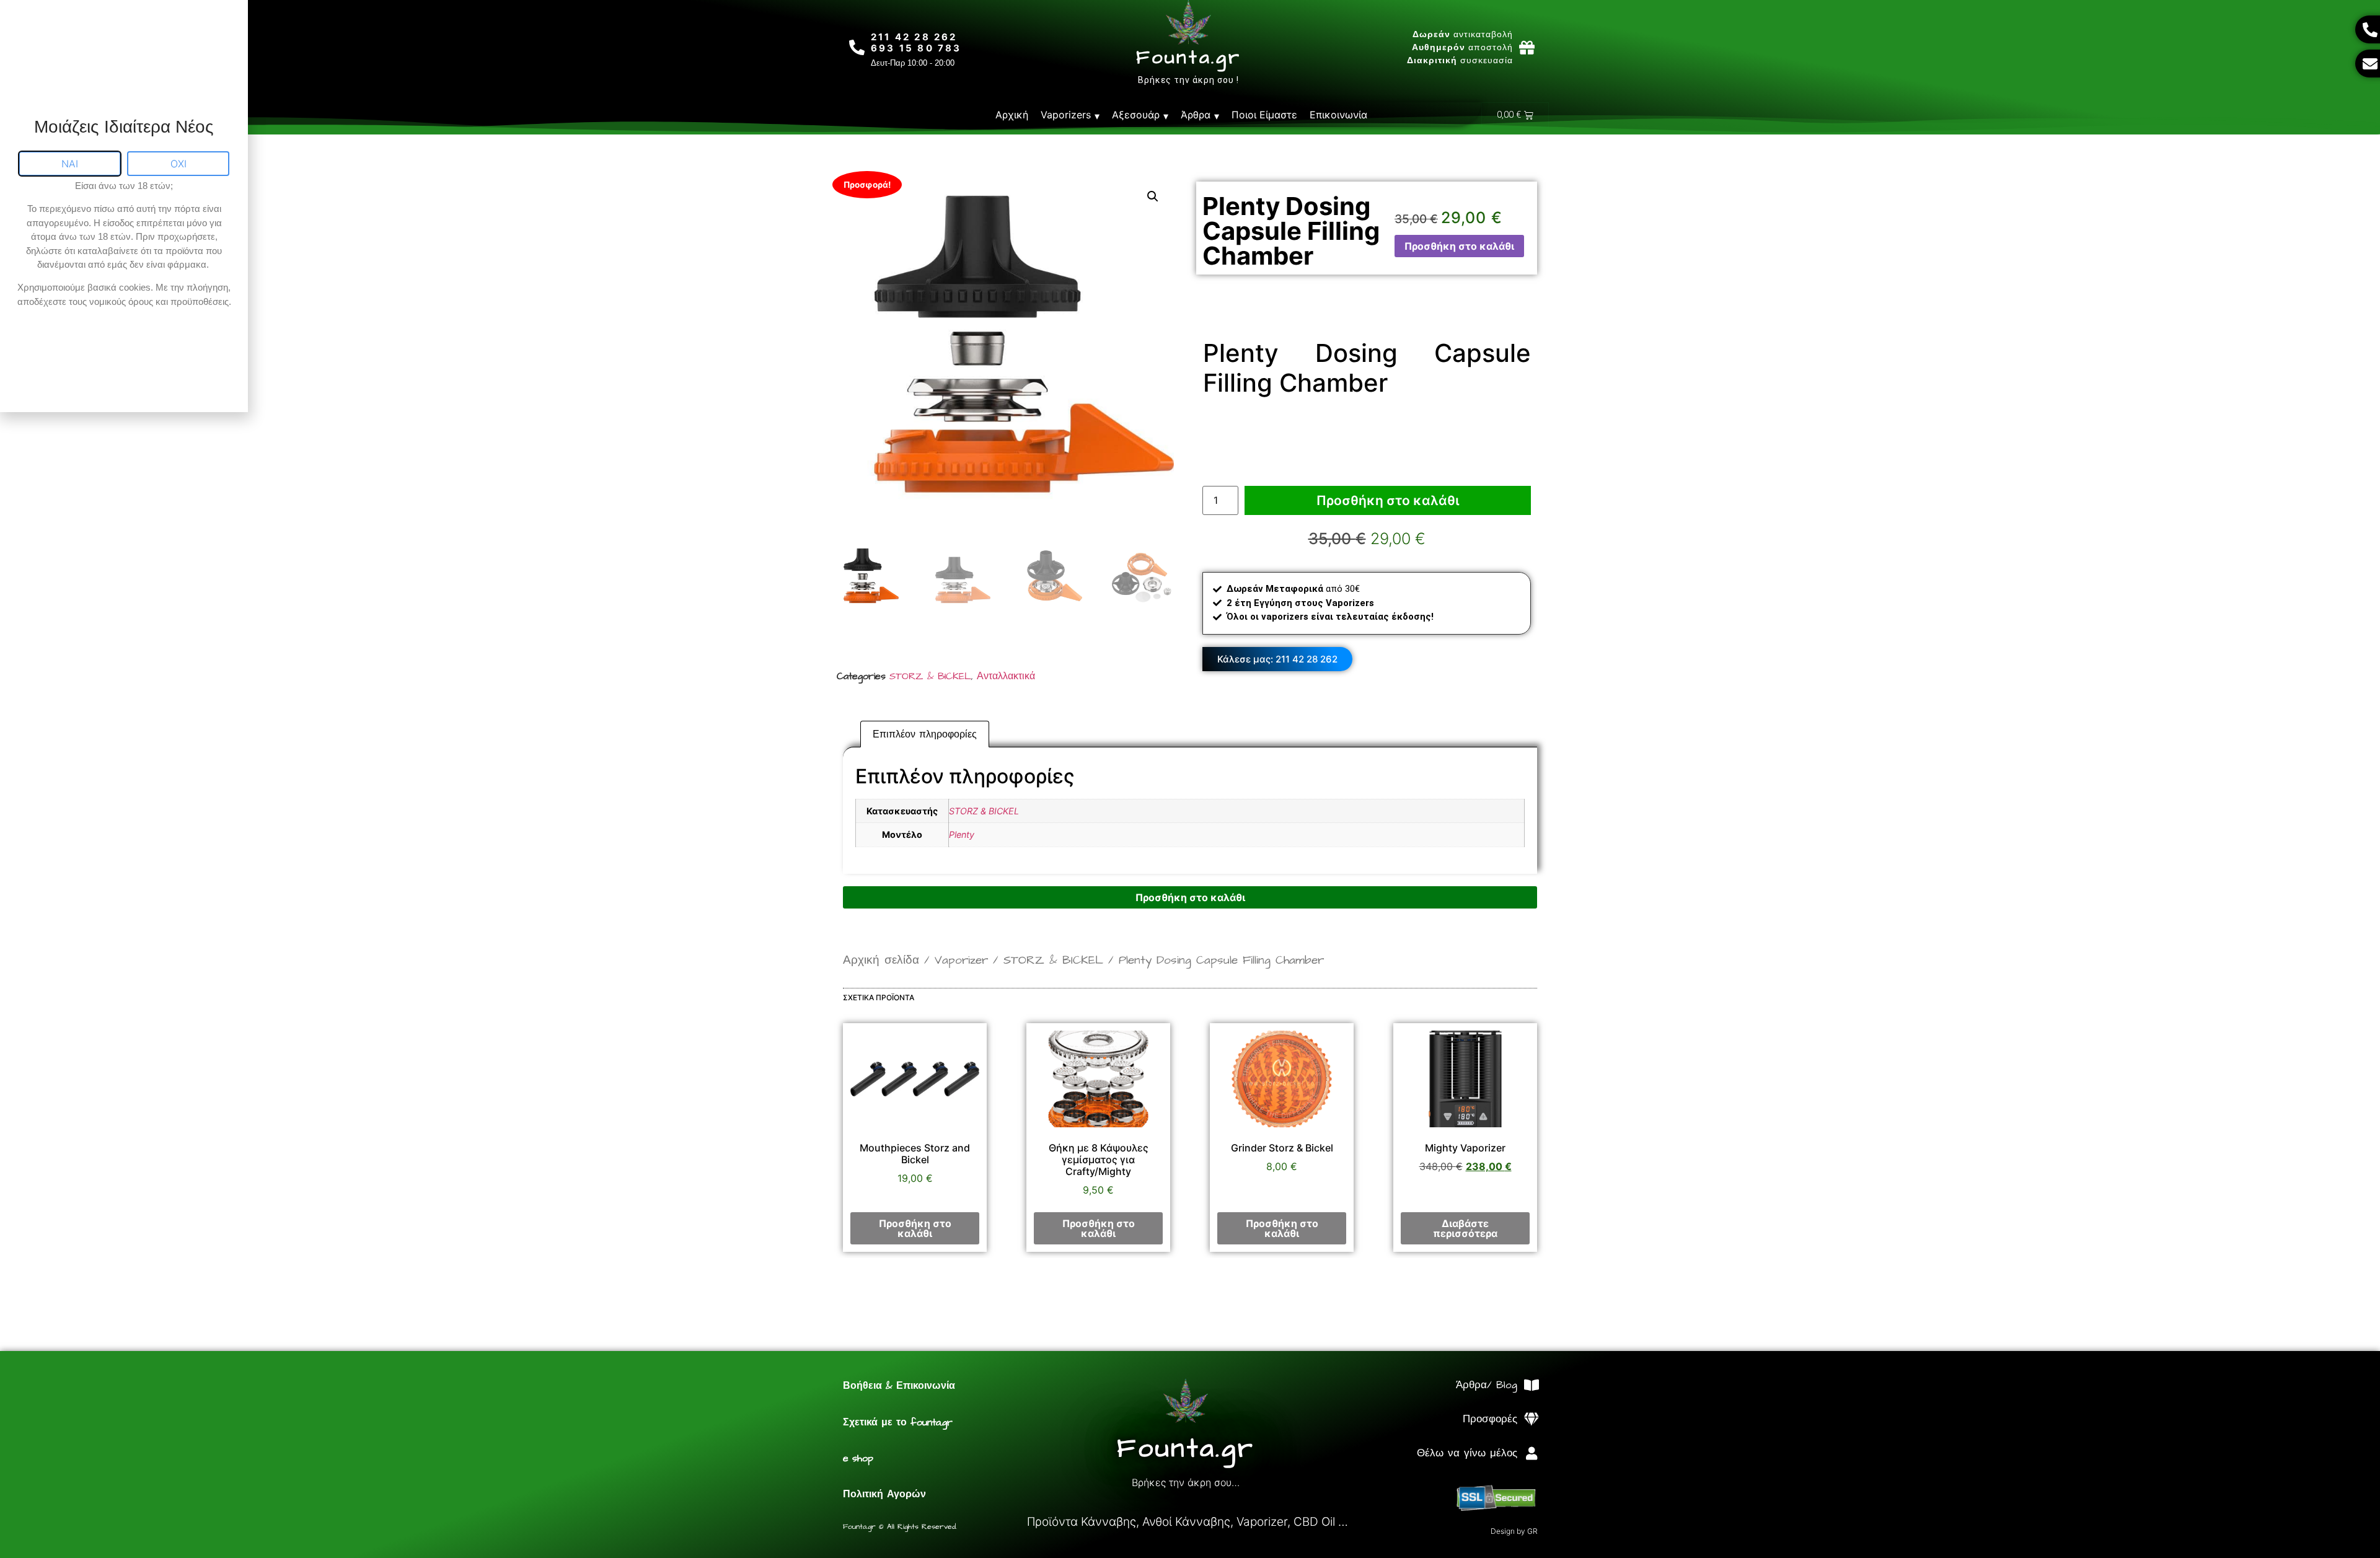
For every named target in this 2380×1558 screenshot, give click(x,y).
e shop (858, 1458)
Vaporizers (1066, 115)
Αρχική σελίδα (881, 960)
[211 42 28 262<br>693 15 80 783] (857, 47)
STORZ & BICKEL (930, 676)
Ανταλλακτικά (1006, 676)
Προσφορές (1490, 1419)
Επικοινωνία (1338, 115)
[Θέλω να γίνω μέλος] (1531, 1454)
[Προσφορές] (1531, 1419)
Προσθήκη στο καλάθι (1459, 246)
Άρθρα (1196, 115)
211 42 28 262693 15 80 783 (916, 42)
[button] (1153, 196)
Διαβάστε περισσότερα (1465, 1228)
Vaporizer (961, 960)
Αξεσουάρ (1136, 115)
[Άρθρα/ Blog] (1531, 1385)
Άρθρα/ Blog (1487, 1385)
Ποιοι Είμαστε (1264, 115)
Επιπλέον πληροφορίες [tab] (925, 734)
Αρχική (1012, 115)
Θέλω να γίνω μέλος (1467, 1453)
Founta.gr (1188, 58)
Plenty (962, 834)
